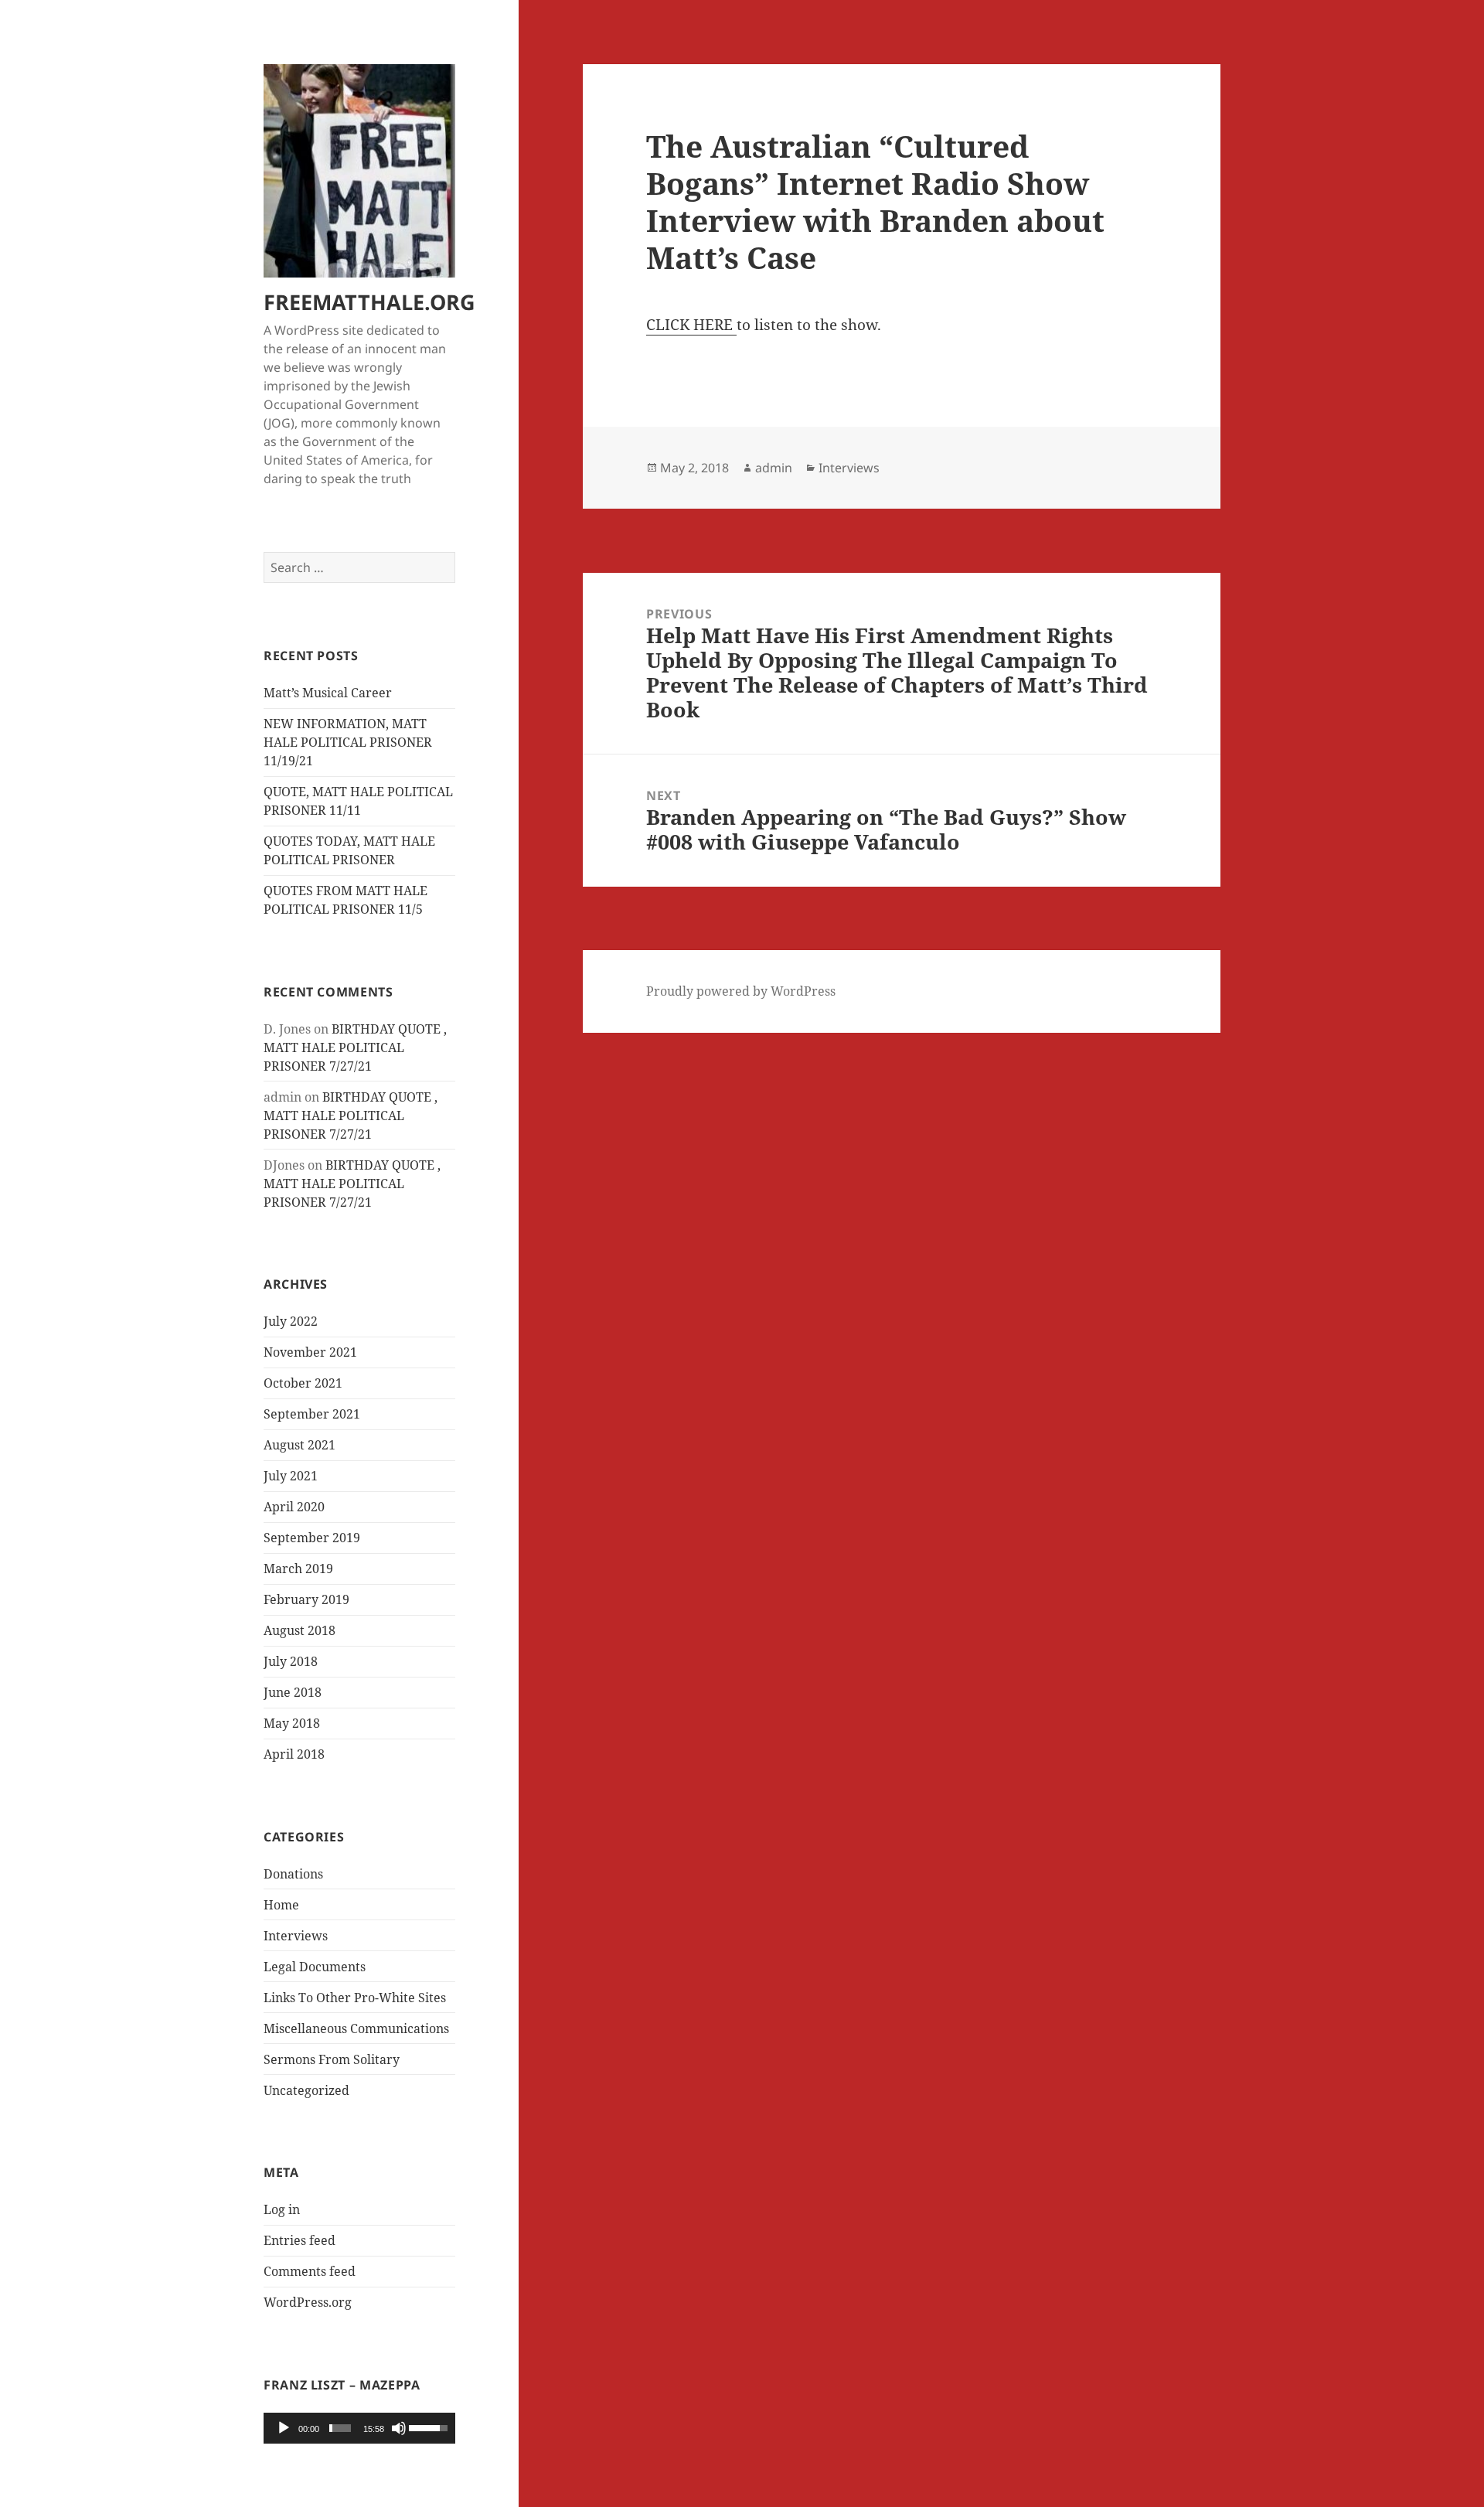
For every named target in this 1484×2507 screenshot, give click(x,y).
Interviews (296, 1936)
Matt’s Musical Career (328, 693)
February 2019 (306, 1599)
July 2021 (291, 1476)
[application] (359, 2428)
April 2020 (294, 1507)
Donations (293, 1874)
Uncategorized (306, 2090)
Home (281, 1905)
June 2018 (293, 1692)
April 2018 (294, 1754)
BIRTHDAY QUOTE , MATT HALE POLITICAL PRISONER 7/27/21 (355, 1047)
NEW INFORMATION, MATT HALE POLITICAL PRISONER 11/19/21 (348, 742)
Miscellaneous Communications (356, 2028)
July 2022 (291, 1321)
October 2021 (303, 1383)
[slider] (340, 2428)
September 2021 (312, 1414)
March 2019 (298, 1569)
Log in (282, 2209)
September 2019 (312, 1538)
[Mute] (399, 2428)
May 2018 (292, 1723)
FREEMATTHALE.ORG (369, 302)
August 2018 (300, 1630)
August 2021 (300, 1445)
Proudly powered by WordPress (741, 991)
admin (774, 468)
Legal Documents (315, 1967)
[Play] (284, 2428)
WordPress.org (308, 2302)
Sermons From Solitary (332, 2059)
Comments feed (310, 2271)
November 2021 (310, 1352)
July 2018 (291, 1661)
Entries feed (300, 2240)
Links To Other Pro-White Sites (355, 1998)
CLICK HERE (691, 325)
